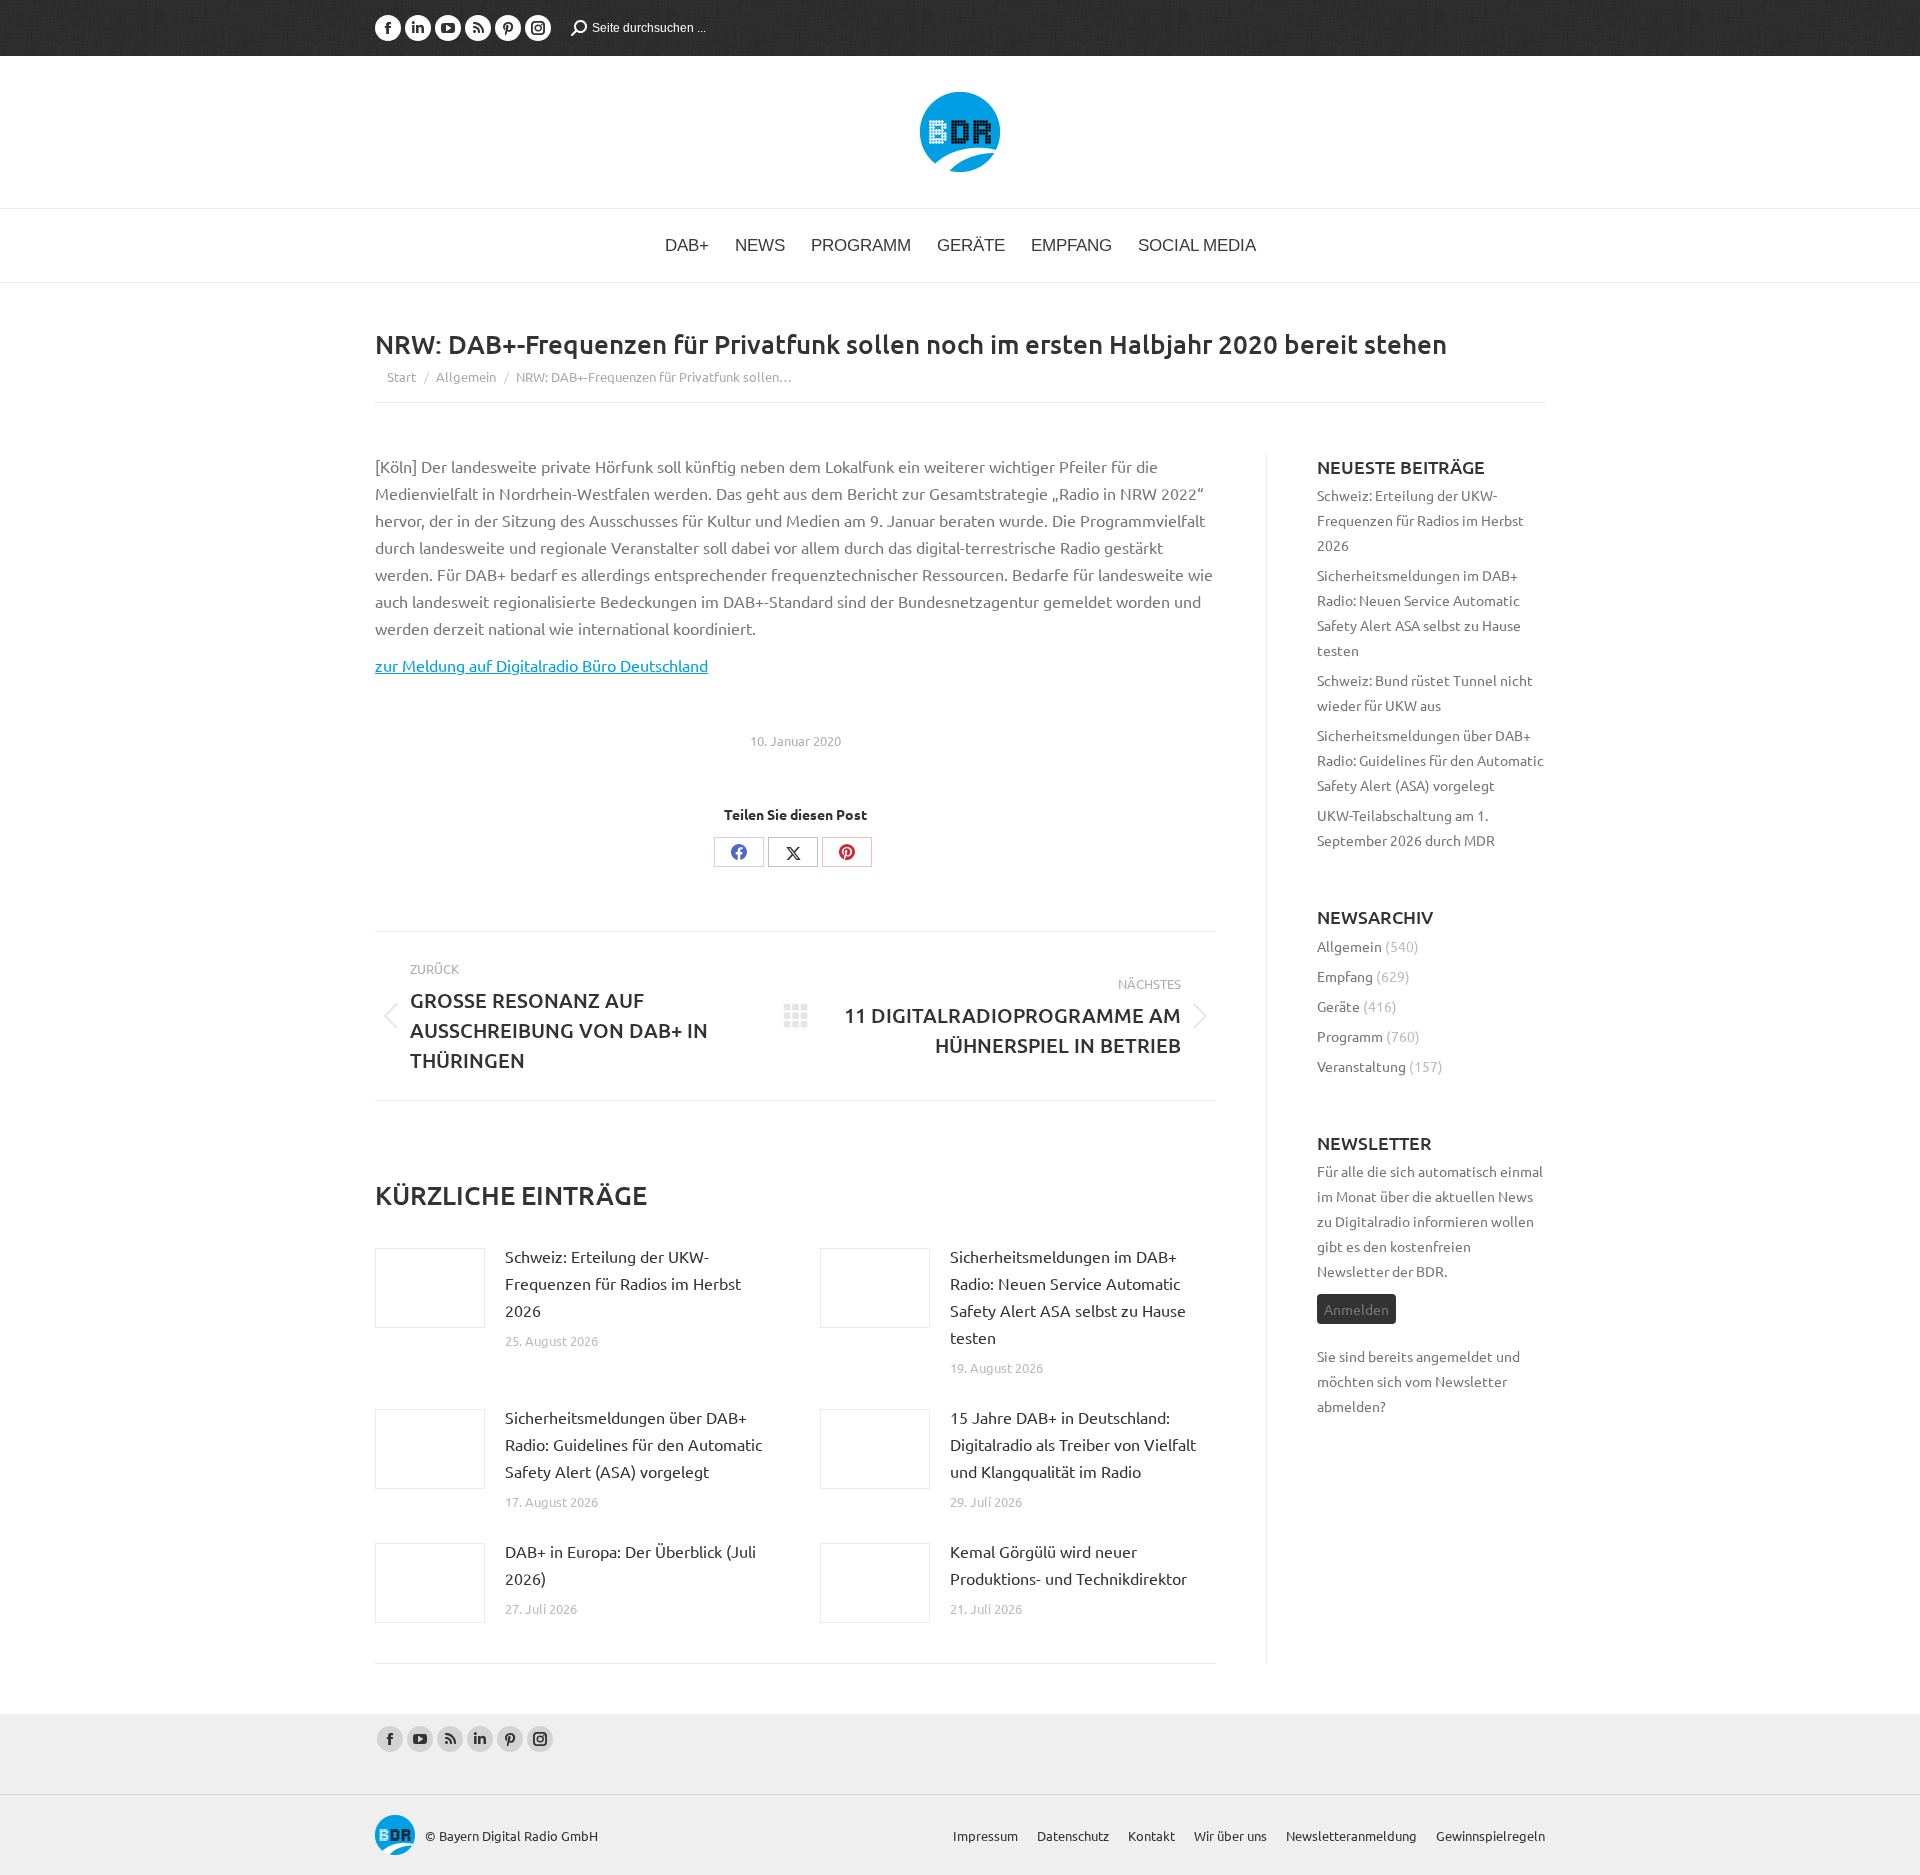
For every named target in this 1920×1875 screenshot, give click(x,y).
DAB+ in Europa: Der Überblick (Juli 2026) (630, 1564)
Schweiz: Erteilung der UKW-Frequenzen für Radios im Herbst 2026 (623, 1283)
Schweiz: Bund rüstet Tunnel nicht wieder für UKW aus (1425, 692)
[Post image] (430, 1288)
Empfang (1345, 976)
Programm (1350, 1036)
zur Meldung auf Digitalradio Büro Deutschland (541, 665)
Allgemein (1349, 946)
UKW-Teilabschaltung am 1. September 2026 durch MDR (1406, 827)
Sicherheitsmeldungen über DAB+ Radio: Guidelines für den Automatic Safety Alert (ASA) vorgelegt (633, 1444)
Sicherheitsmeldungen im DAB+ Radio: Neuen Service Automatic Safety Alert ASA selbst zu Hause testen (1068, 1296)
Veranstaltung (1361, 1066)
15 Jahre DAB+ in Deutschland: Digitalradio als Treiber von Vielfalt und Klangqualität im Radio (1073, 1444)
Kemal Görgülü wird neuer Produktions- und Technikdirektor (1068, 1564)
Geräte (1338, 1006)
